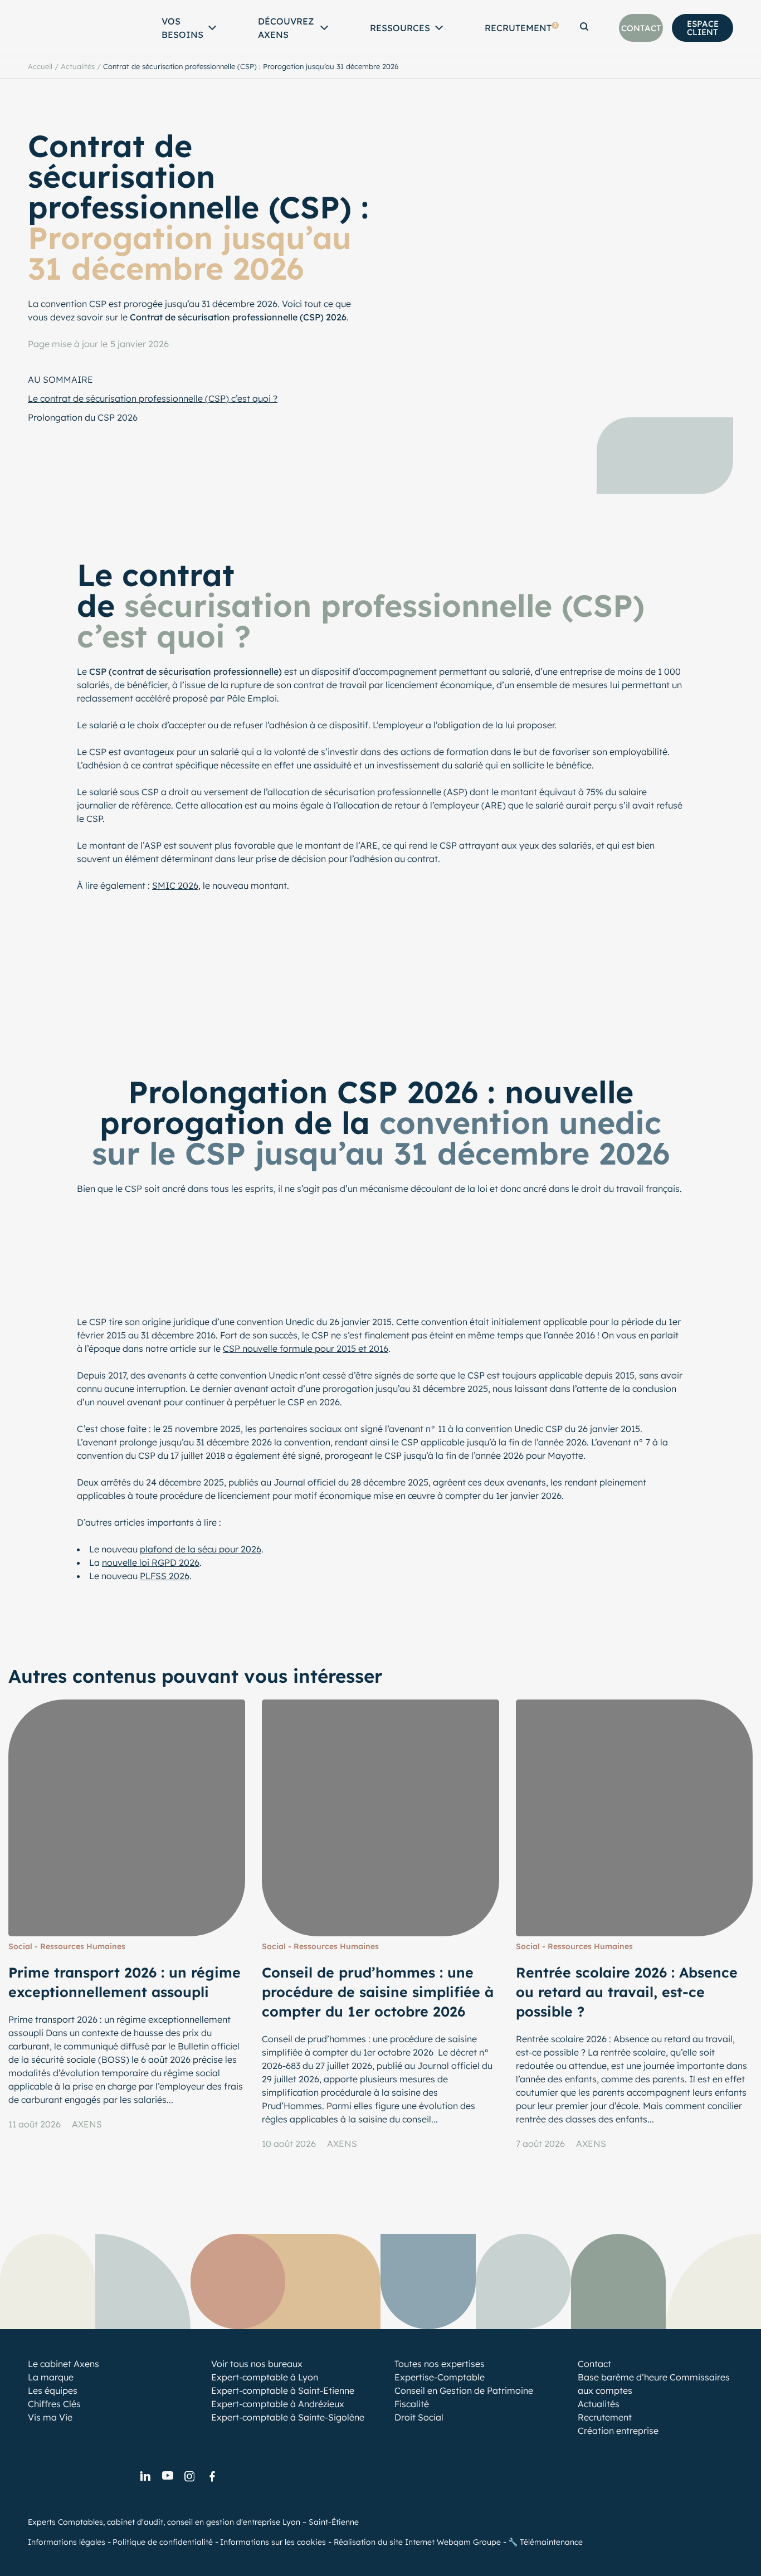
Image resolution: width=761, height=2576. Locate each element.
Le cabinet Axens (64, 2364)
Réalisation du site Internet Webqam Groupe (417, 2542)
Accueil (40, 66)
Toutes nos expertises (440, 2364)
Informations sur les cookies (273, 2542)
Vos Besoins (182, 28)
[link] (145, 2477)
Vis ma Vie (50, 2417)
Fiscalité (412, 2404)
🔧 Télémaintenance (545, 2542)
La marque (51, 2377)
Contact (594, 2364)
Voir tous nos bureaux (257, 2364)
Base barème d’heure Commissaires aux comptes (654, 2384)
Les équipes (53, 2390)
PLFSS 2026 (165, 1576)
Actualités (78, 66)
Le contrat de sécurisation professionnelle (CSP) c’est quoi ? (153, 398)
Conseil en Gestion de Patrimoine (464, 2390)
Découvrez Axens (286, 28)
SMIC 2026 (175, 885)
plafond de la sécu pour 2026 (201, 1549)
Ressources (400, 28)
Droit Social (419, 2417)
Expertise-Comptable (440, 2377)
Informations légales (67, 2542)
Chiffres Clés (54, 2404)
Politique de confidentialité (163, 2542)
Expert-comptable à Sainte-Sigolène (288, 2417)
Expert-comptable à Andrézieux (278, 2404)
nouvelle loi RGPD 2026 (151, 1562)
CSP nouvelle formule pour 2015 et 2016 (306, 1348)
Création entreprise (618, 2431)
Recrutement (521, 28)
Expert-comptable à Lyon (265, 2377)
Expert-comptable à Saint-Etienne (283, 2390)
